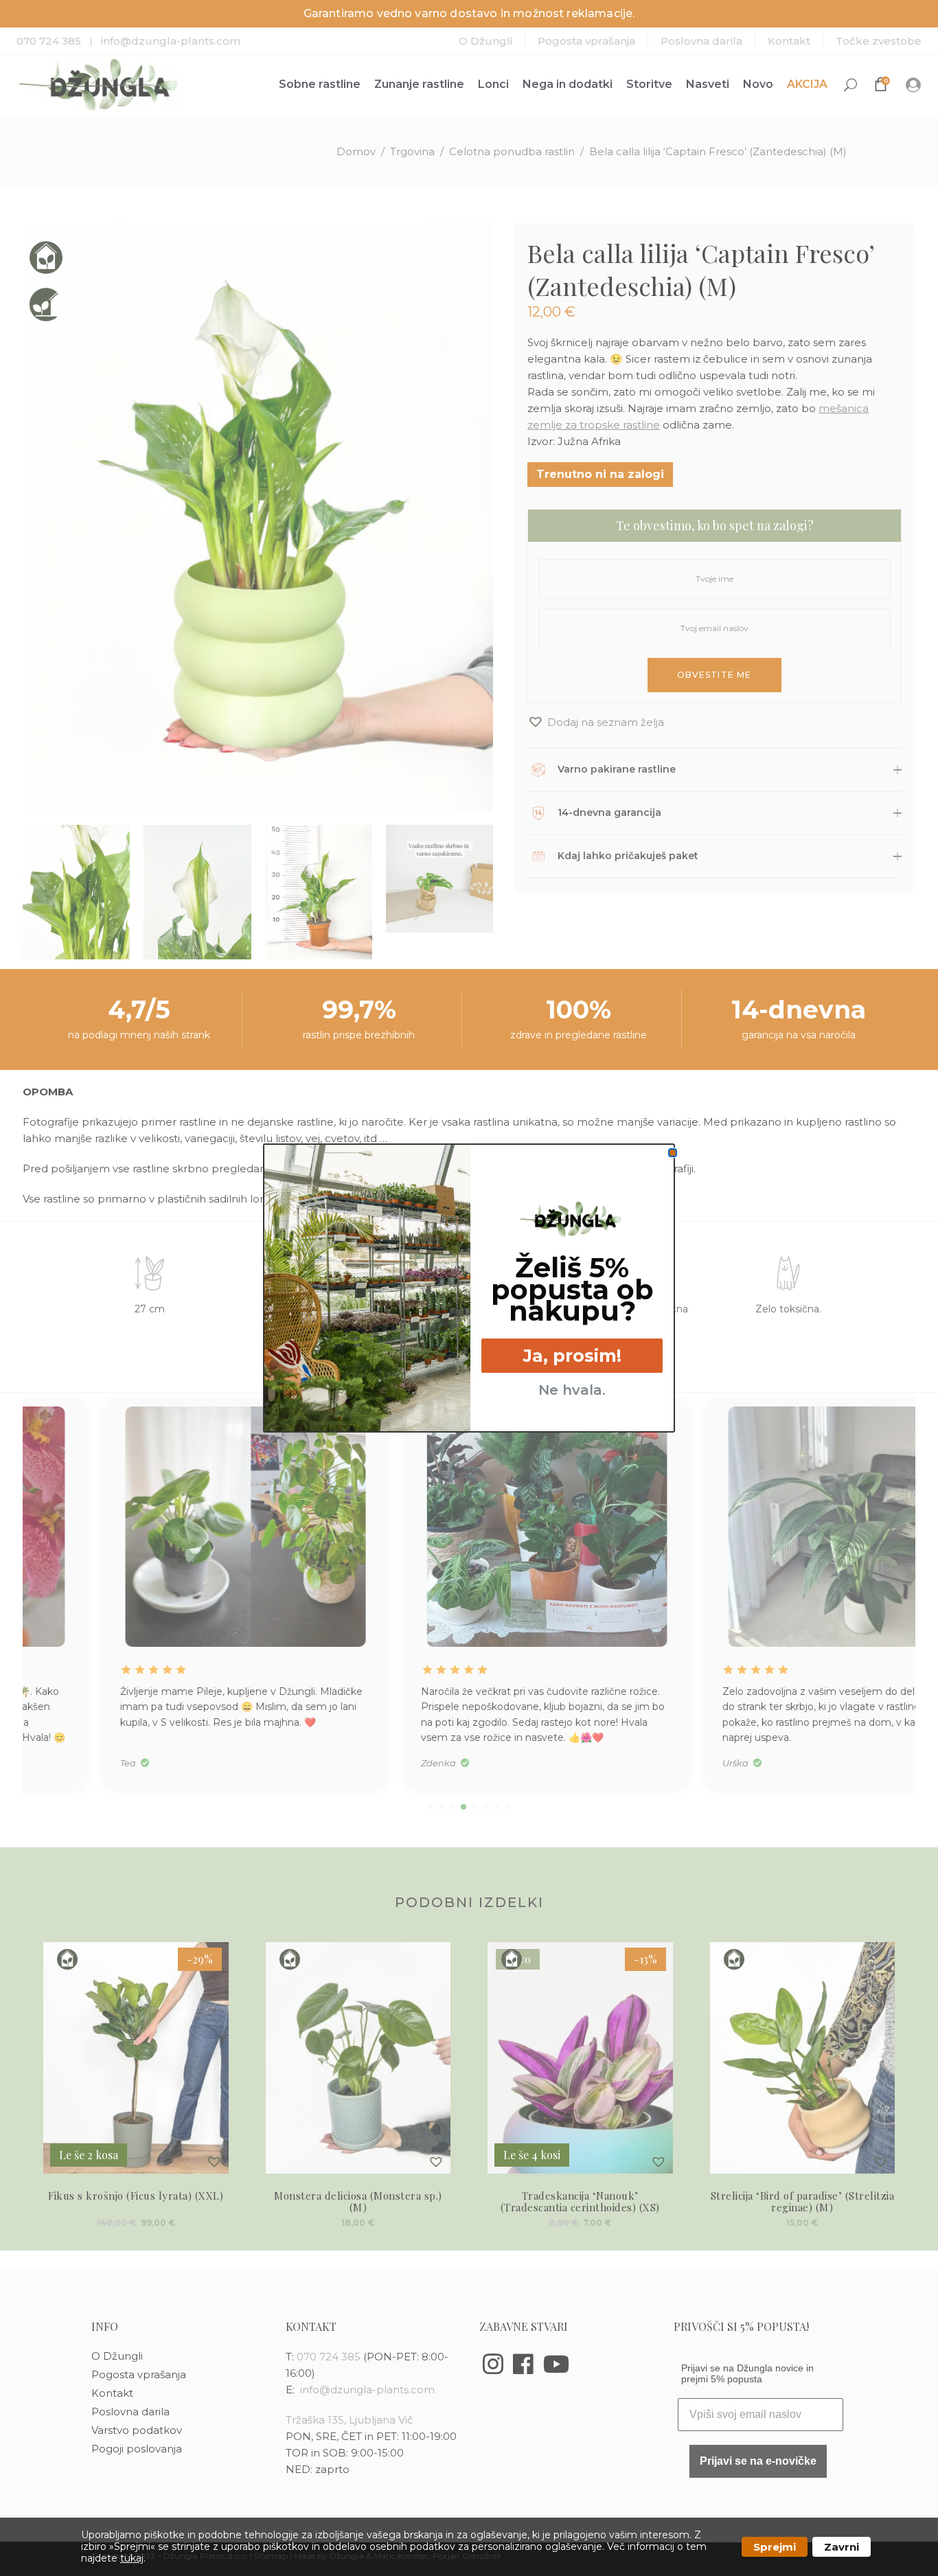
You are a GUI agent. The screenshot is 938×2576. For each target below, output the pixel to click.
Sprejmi (775, 2547)
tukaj (132, 2558)
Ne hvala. (572, 1390)
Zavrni (842, 2547)
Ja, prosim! (572, 1356)
